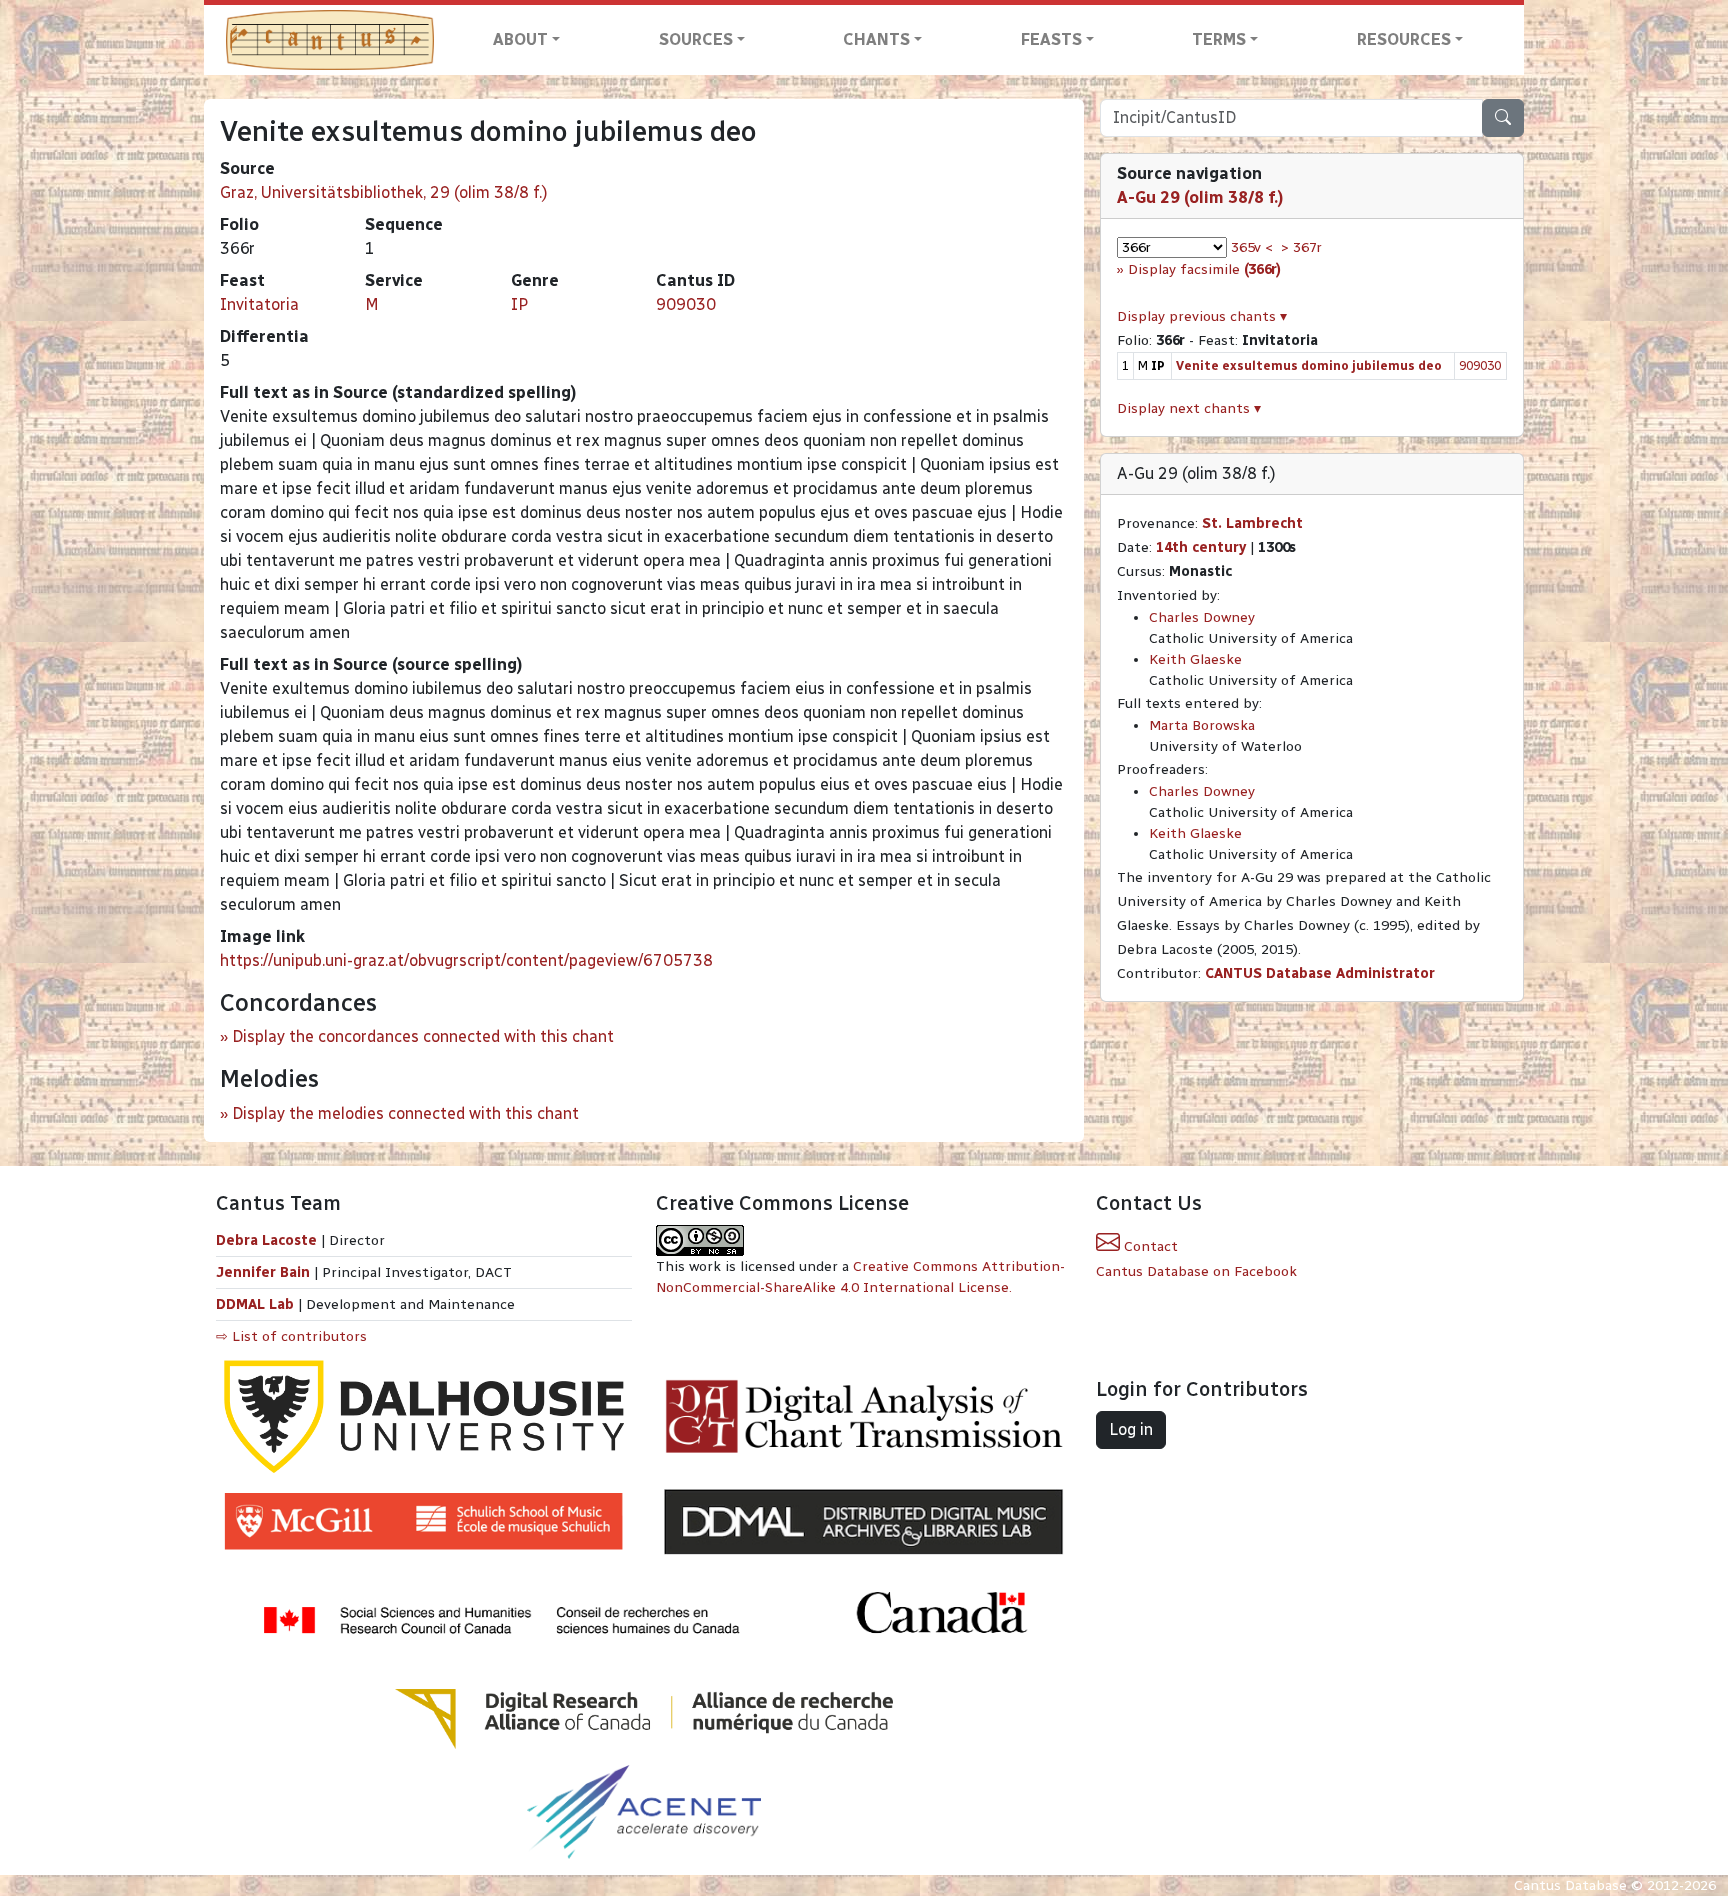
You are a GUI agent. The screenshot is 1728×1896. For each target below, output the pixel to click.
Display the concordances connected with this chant (423, 1036)
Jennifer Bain (265, 1272)
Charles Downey (1202, 617)
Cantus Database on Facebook (1196, 1271)
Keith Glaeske (1195, 659)
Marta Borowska (1202, 725)
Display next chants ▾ (1189, 408)
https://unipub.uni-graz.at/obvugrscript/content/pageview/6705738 (466, 960)
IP (519, 304)
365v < (1252, 247)
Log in (1131, 1429)
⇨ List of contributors (291, 1336)
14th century (1201, 547)
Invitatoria (259, 304)
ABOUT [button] (520, 39)
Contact (1149, 1246)
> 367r (1301, 247)
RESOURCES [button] (1404, 39)
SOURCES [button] (696, 39)
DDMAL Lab (255, 1304)
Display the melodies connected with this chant (405, 1113)
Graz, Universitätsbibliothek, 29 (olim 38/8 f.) (384, 192)
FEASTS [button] (1051, 39)
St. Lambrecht (1252, 523)
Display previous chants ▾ (1202, 316)
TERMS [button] (1219, 39)
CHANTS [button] (876, 39)
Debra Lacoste (266, 1240)
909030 (686, 304)
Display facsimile (1204, 269)
